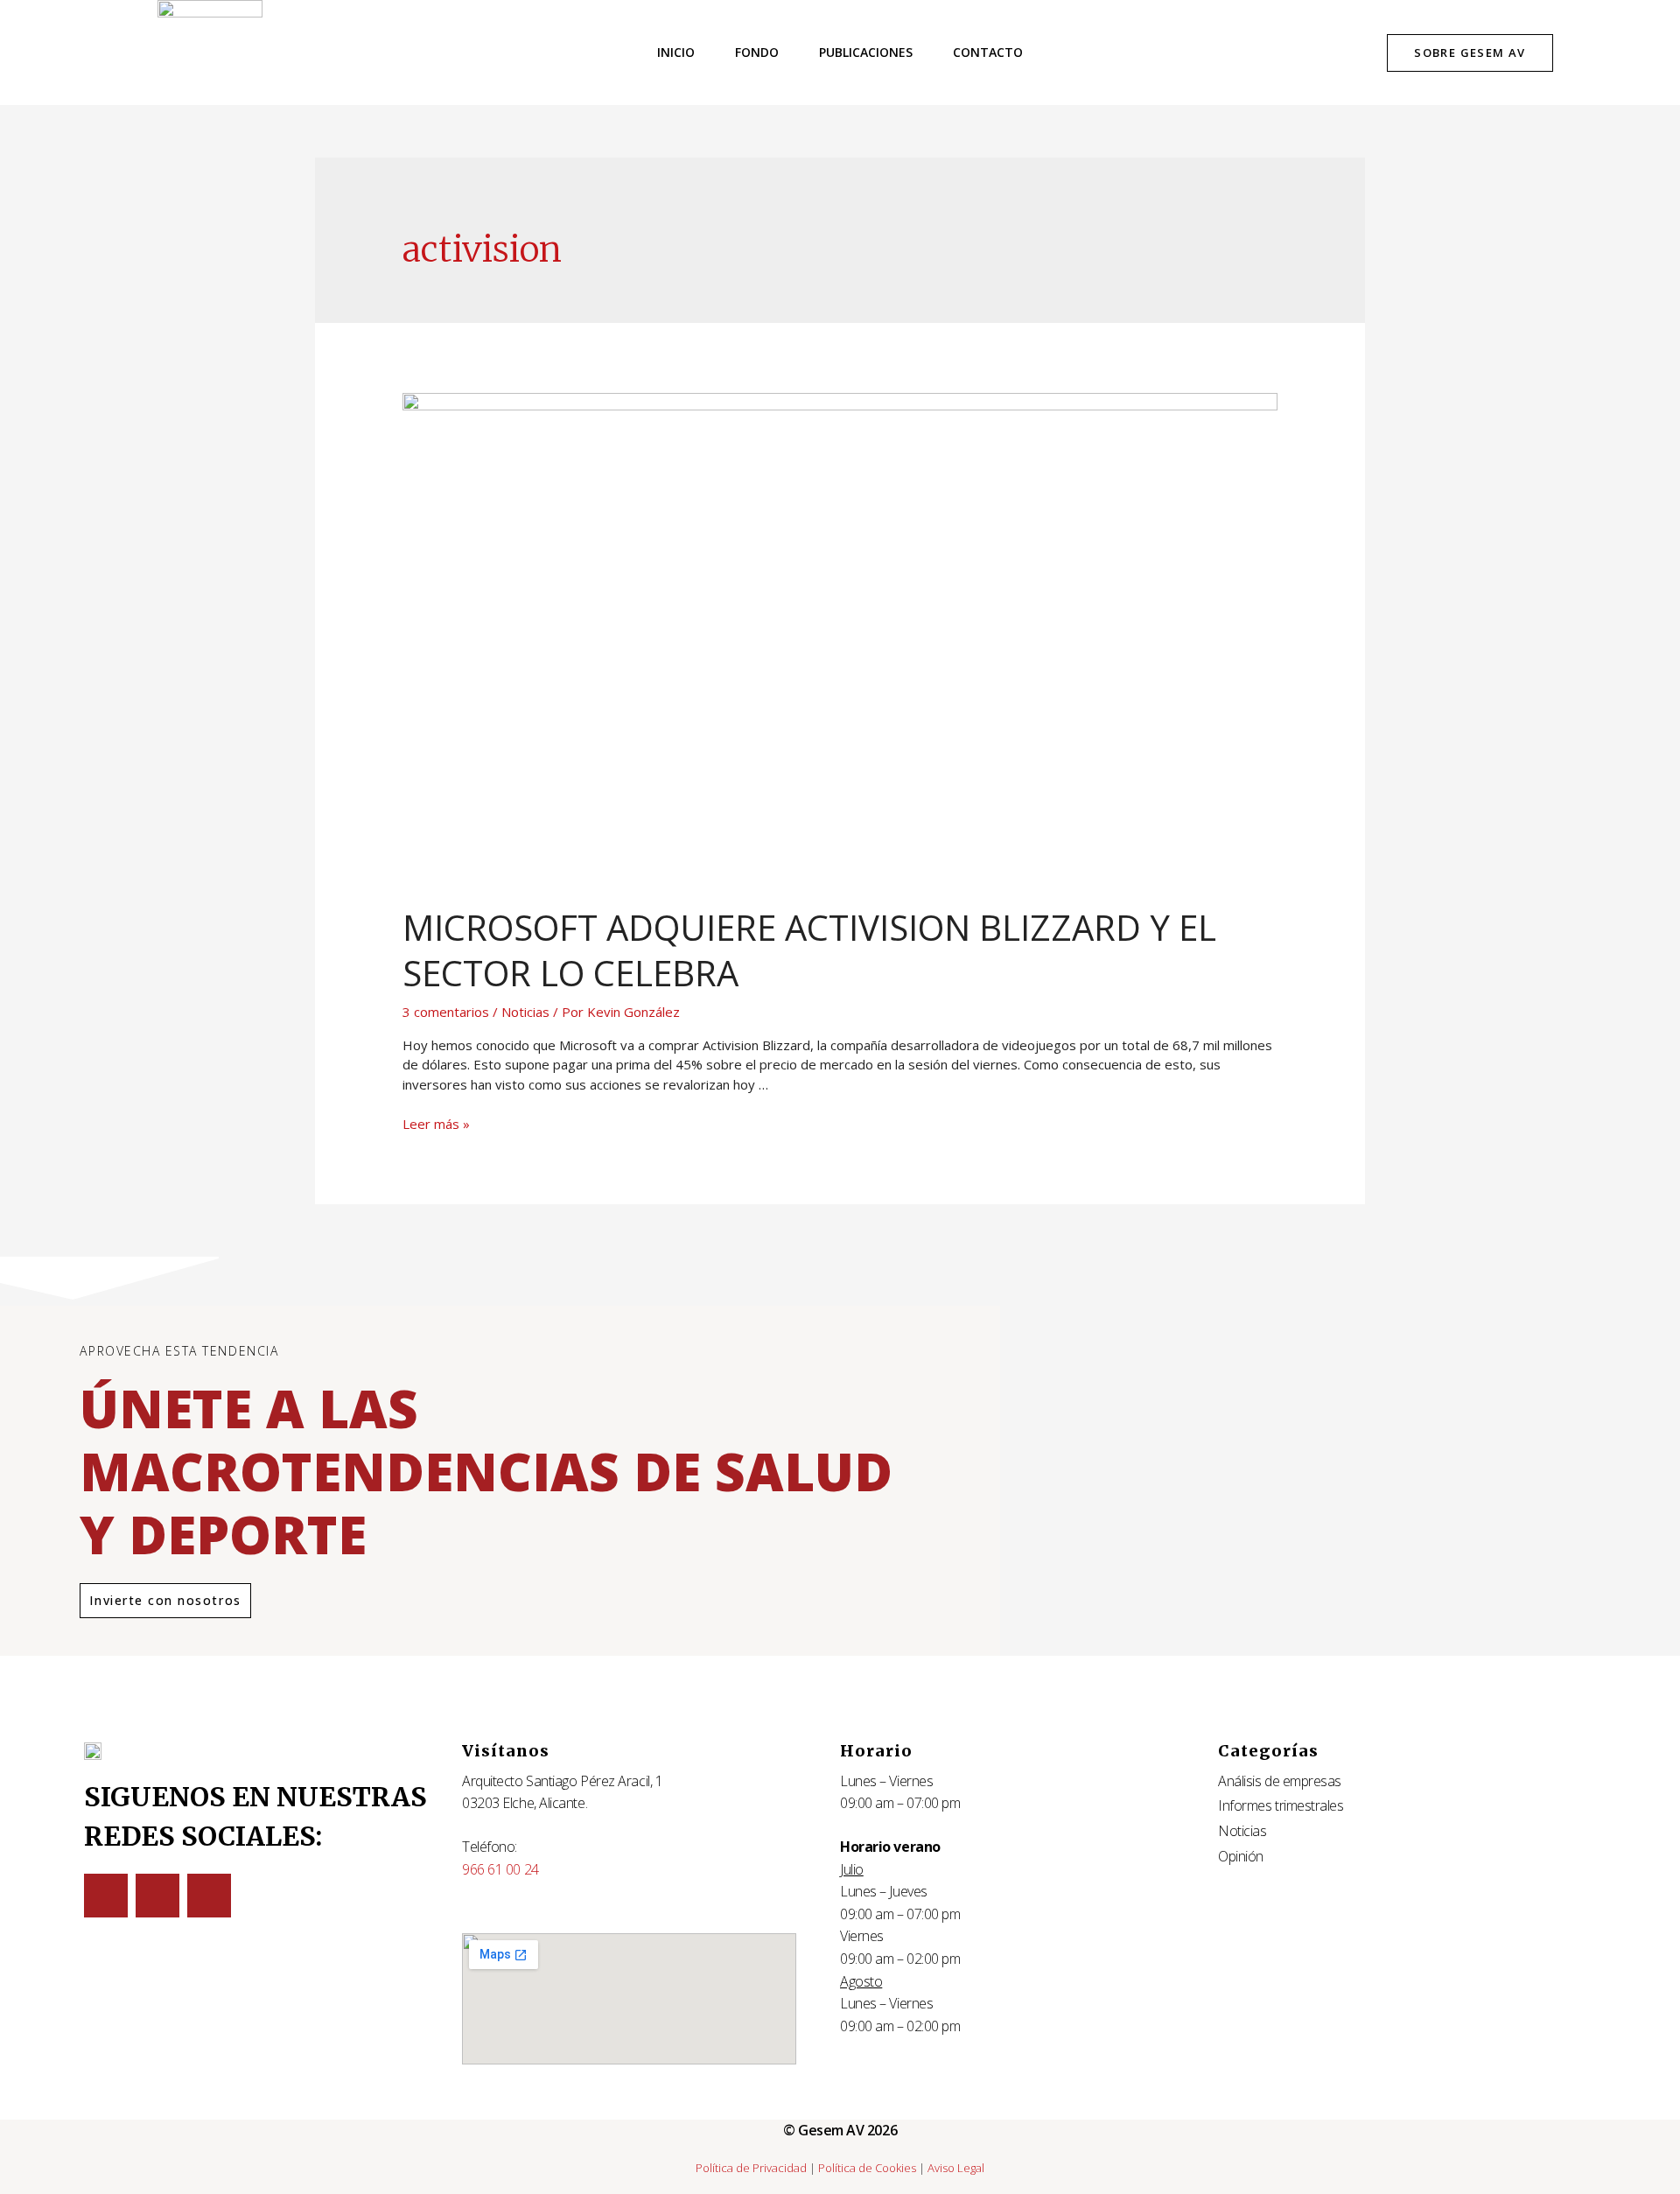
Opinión (1241, 1856)
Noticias (525, 1012)
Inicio (676, 52)
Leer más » (436, 1124)
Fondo (757, 52)
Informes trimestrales (1281, 1805)
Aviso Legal (956, 2168)
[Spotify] (209, 1896)
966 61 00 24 (500, 1869)
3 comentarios (446, 1012)
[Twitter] (106, 1896)
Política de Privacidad (751, 2168)
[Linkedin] (157, 1896)
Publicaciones (866, 52)
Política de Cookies (867, 2168)
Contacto (988, 52)
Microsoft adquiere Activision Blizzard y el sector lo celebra (809, 950)
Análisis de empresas (1280, 1781)
